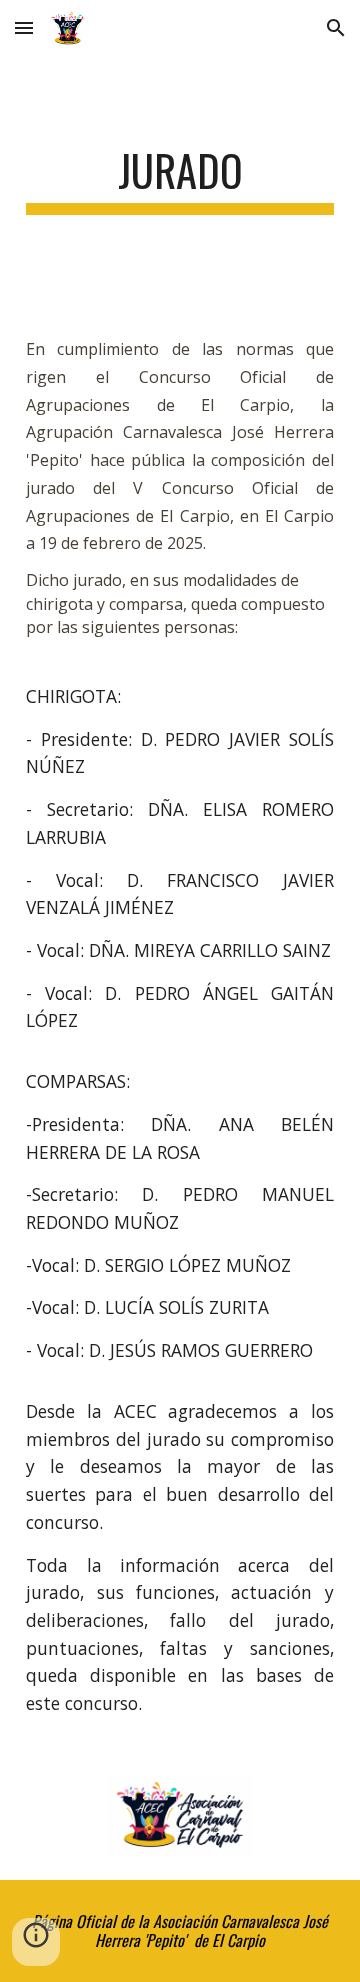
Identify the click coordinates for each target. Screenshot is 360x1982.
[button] (24, 27)
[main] (180, 179)
